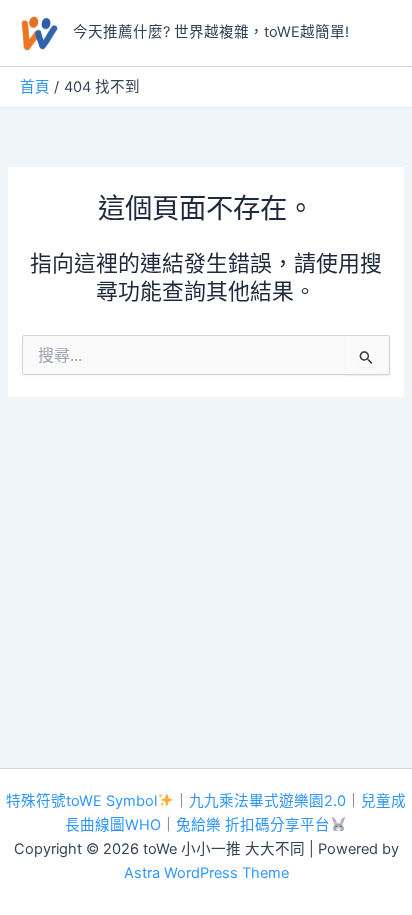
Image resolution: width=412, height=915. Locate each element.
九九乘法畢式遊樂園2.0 (267, 801)
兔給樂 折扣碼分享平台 (253, 825)
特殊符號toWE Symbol (81, 801)
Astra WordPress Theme (206, 873)
